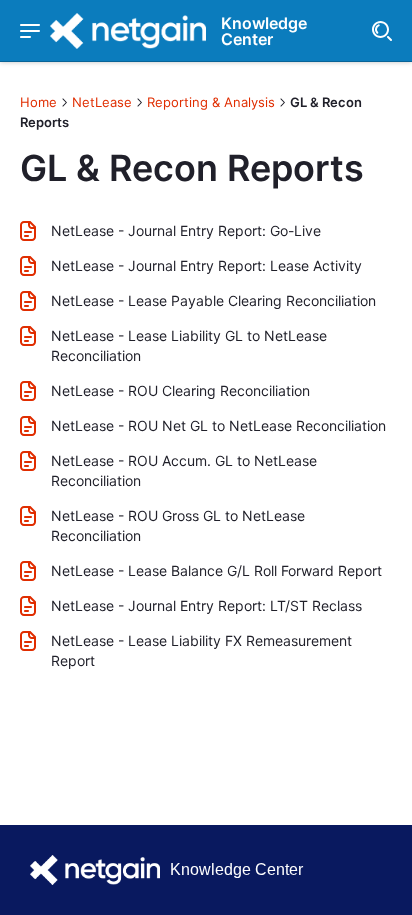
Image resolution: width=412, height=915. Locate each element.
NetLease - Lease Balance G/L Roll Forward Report (216, 570)
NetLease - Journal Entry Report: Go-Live (186, 230)
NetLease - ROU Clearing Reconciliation (180, 390)
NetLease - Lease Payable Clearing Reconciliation (213, 300)
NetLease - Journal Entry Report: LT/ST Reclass (206, 605)
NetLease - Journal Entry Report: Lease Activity (206, 265)
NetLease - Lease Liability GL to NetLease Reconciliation (189, 345)
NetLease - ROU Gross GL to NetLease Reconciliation (178, 525)
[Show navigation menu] (30, 31)
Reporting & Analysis (211, 102)
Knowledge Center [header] (264, 31)
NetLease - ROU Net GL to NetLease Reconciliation (218, 425)
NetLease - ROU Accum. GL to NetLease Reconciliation (184, 470)
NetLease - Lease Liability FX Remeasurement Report (201, 650)
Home (38, 102)
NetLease (102, 102)
